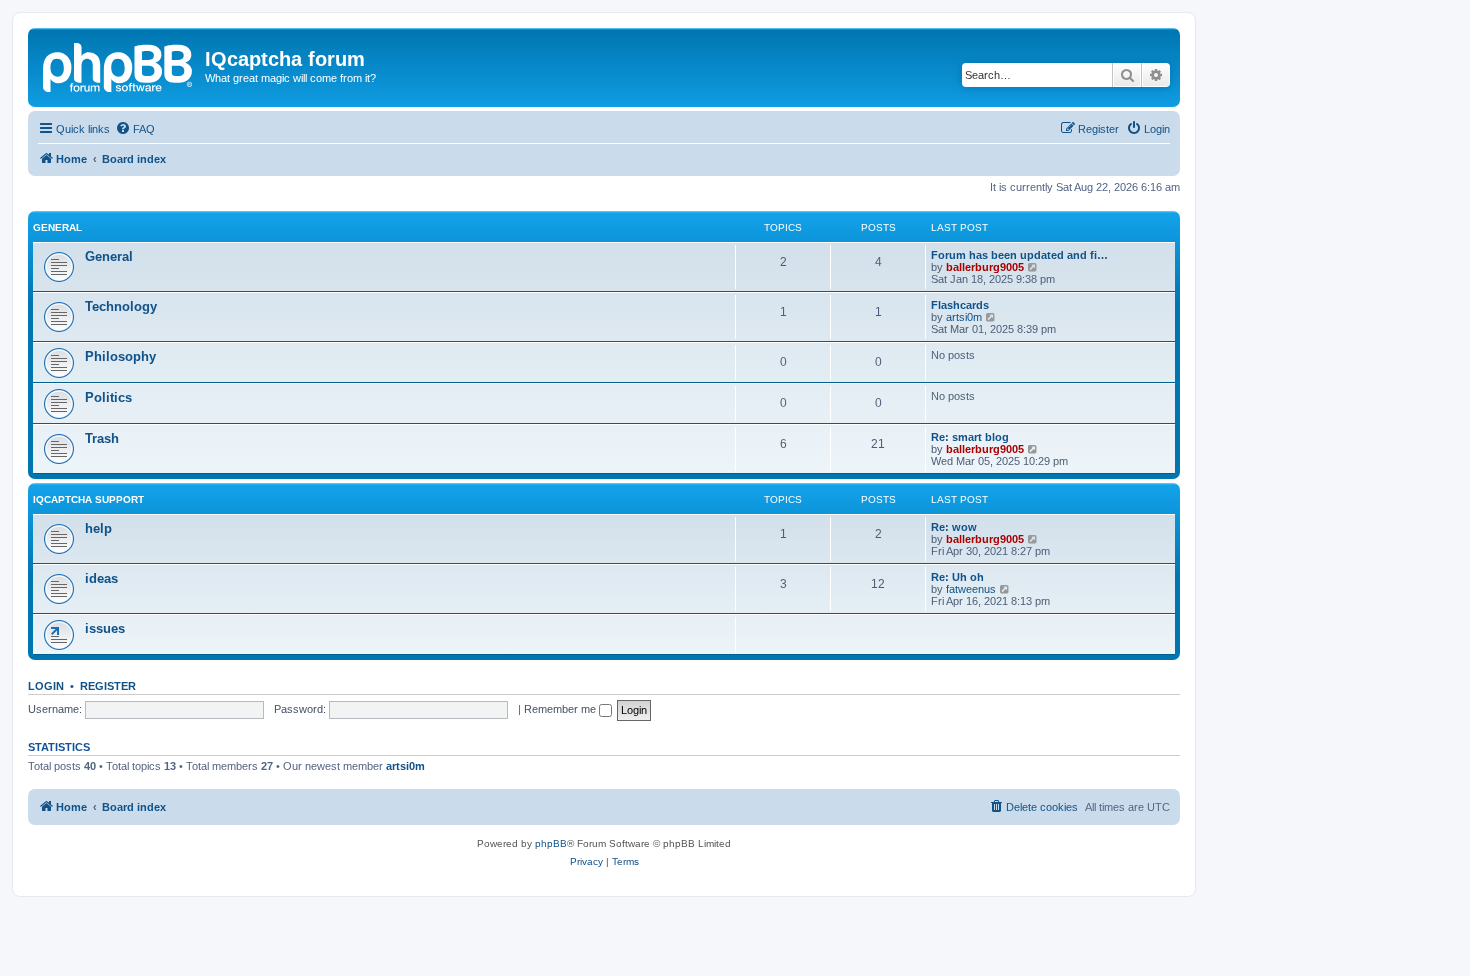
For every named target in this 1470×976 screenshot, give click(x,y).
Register (108, 686)
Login (46, 686)
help (98, 528)
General (57, 227)
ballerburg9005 (985, 267)
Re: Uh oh (957, 577)
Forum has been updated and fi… (1019, 255)
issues (105, 628)
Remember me (561, 709)
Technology (121, 306)
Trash (102, 438)
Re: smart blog (970, 437)
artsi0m (964, 317)
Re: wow (954, 527)
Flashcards (960, 305)
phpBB (551, 843)
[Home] (119, 65)
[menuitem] (135, 129)
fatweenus (971, 589)
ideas (101, 578)
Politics (108, 397)
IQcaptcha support (88, 499)
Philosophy (120, 356)
